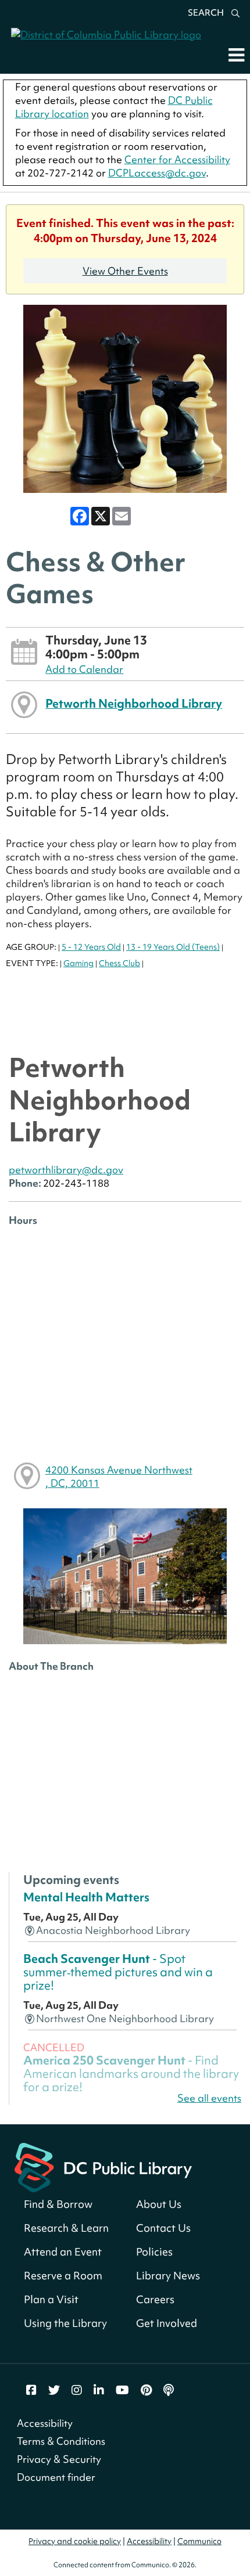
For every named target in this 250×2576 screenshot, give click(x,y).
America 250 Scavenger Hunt (131, 2074)
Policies (154, 2252)
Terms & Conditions (61, 2441)
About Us (159, 2204)
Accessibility (45, 2423)
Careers (155, 2299)
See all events (209, 2098)
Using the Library (65, 2323)
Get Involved (167, 2323)
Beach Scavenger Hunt (118, 1972)
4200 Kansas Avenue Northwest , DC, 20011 (119, 1476)
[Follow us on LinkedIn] (99, 2390)
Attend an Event (63, 2252)
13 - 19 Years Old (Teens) (173, 947)
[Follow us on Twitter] (54, 2390)
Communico (199, 2541)
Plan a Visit (51, 2299)
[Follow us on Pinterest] (146, 2390)
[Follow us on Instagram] (77, 2390)
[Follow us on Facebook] (31, 2390)
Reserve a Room (63, 2276)
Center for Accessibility (177, 159)
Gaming (78, 963)
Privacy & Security (59, 2459)
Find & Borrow (58, 2204)
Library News (168, 2276)
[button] (236, 55)
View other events (125, 271)
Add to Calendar (84, 669)
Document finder (56, 2477)
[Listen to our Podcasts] (169, 2390)
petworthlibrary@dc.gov (66, 1170)
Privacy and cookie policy (75, 2541)
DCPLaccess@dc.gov (157, 173)
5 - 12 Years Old (91, 947)
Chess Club (119, 963)
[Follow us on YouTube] (122, 2390)
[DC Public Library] (103, 2166)
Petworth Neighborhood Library (134, 703)
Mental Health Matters (86, 1897)
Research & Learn (66, 2228)
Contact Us (163, 2228)
